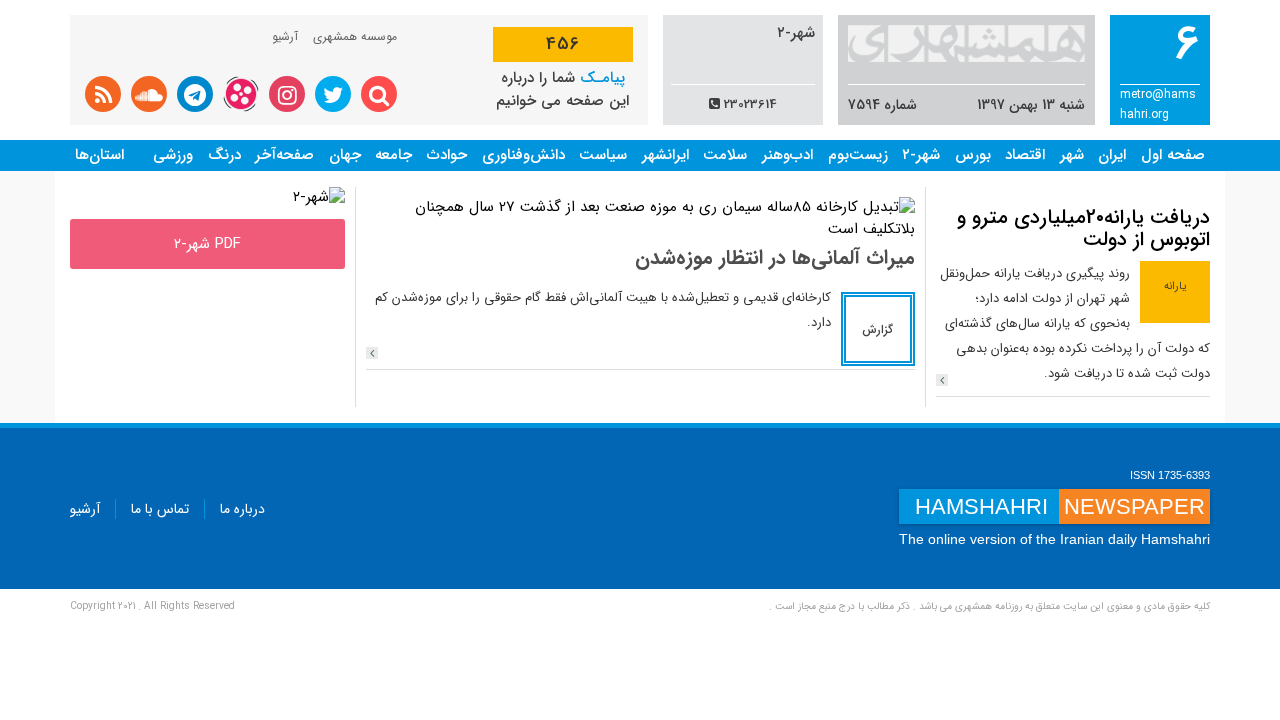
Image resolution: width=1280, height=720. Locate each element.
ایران (1112, 155)
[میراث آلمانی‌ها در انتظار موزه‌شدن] (372, 353)
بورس (973, 155)
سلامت (725, 155)
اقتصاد (1025, 155)
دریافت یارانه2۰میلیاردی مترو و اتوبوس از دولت (1083, 228)
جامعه (393, 155)
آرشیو (285, 36)
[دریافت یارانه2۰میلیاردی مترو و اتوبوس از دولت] (942, 380)
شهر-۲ (921, 155)
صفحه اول (1173, 155)
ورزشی (173, 155)
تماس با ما (160, 509)
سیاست (603, 155)
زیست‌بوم (858, 155)
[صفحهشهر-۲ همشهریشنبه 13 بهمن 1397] (319, 197)
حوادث (447, 155)
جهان (345, 155)
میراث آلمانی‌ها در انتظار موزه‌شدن (775, 257)
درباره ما (242, 509)
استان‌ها (99, 155)
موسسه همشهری (355, 36)
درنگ (224, 155)
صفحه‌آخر (284, 155)
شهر (1072, 155)
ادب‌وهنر (787, 155)
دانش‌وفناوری (523, 155)
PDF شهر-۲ (207, 244)
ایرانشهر (665, 155)
